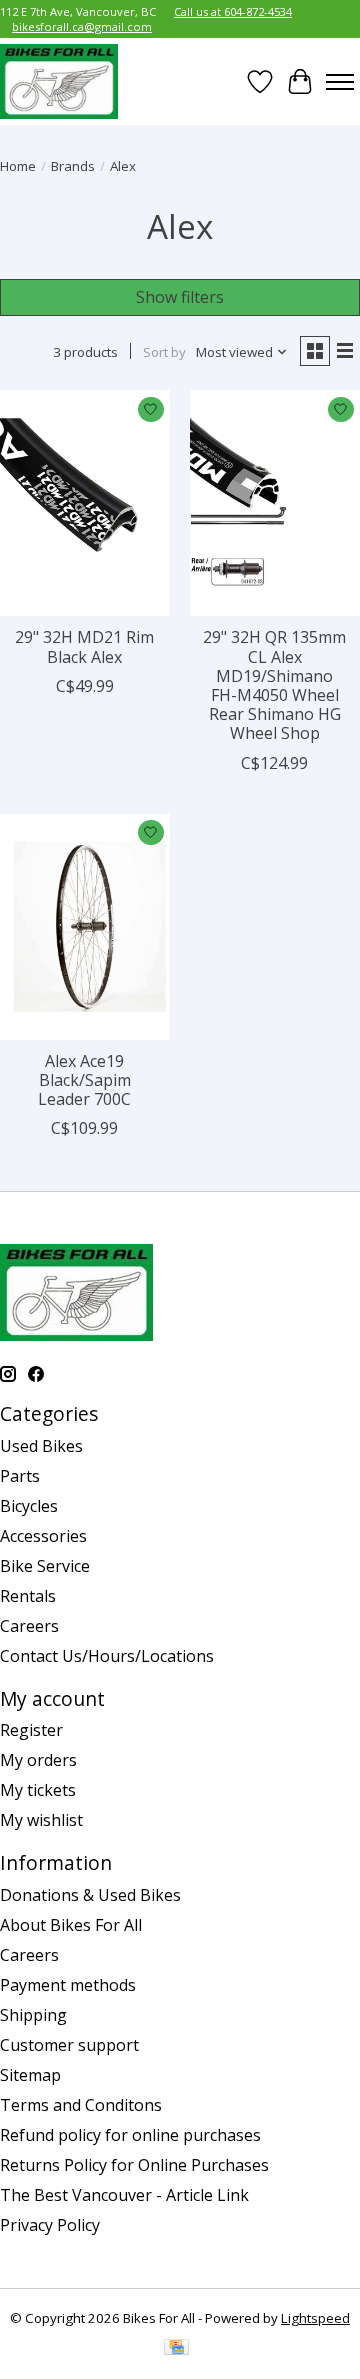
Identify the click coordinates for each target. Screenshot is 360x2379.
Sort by (164, 352)
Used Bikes (41, 1446)
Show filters (180, 297)
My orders (38, 1760)
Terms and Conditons (81, 2105)
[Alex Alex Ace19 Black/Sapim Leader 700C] (85, 927)
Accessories (43, 1536)
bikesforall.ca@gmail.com (82, 26)
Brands (73, 166)
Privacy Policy (50, 2225)
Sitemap (30, 2075)
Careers (29, 1626)
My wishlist (41, 1820)
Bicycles (29, 1506)
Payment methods (68, 1985)
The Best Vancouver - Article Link (124, 2195)
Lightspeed (315, 2318)
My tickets (38, 1790)
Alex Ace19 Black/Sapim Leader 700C (84, 1080)
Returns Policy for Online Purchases (134, 2165)
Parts (20, 1476)
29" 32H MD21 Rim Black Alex (84, 646)
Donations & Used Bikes (90, 1895)
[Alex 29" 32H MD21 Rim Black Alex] (85, 503)
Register (31, 1730)
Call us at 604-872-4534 (233, 11)
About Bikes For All (71, 1925)
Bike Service (45, 1566)
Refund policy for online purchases (130, 2135)
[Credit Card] (176, 2349)
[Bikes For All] (59, 81)
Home (18, 166)
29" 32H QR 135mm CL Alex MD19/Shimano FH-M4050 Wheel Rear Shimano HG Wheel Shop (274, 685)
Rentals (28, 1596)
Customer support (69, 2045)
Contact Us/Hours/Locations (107, 1656)
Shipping (33, 2015)
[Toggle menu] (340, 82)
